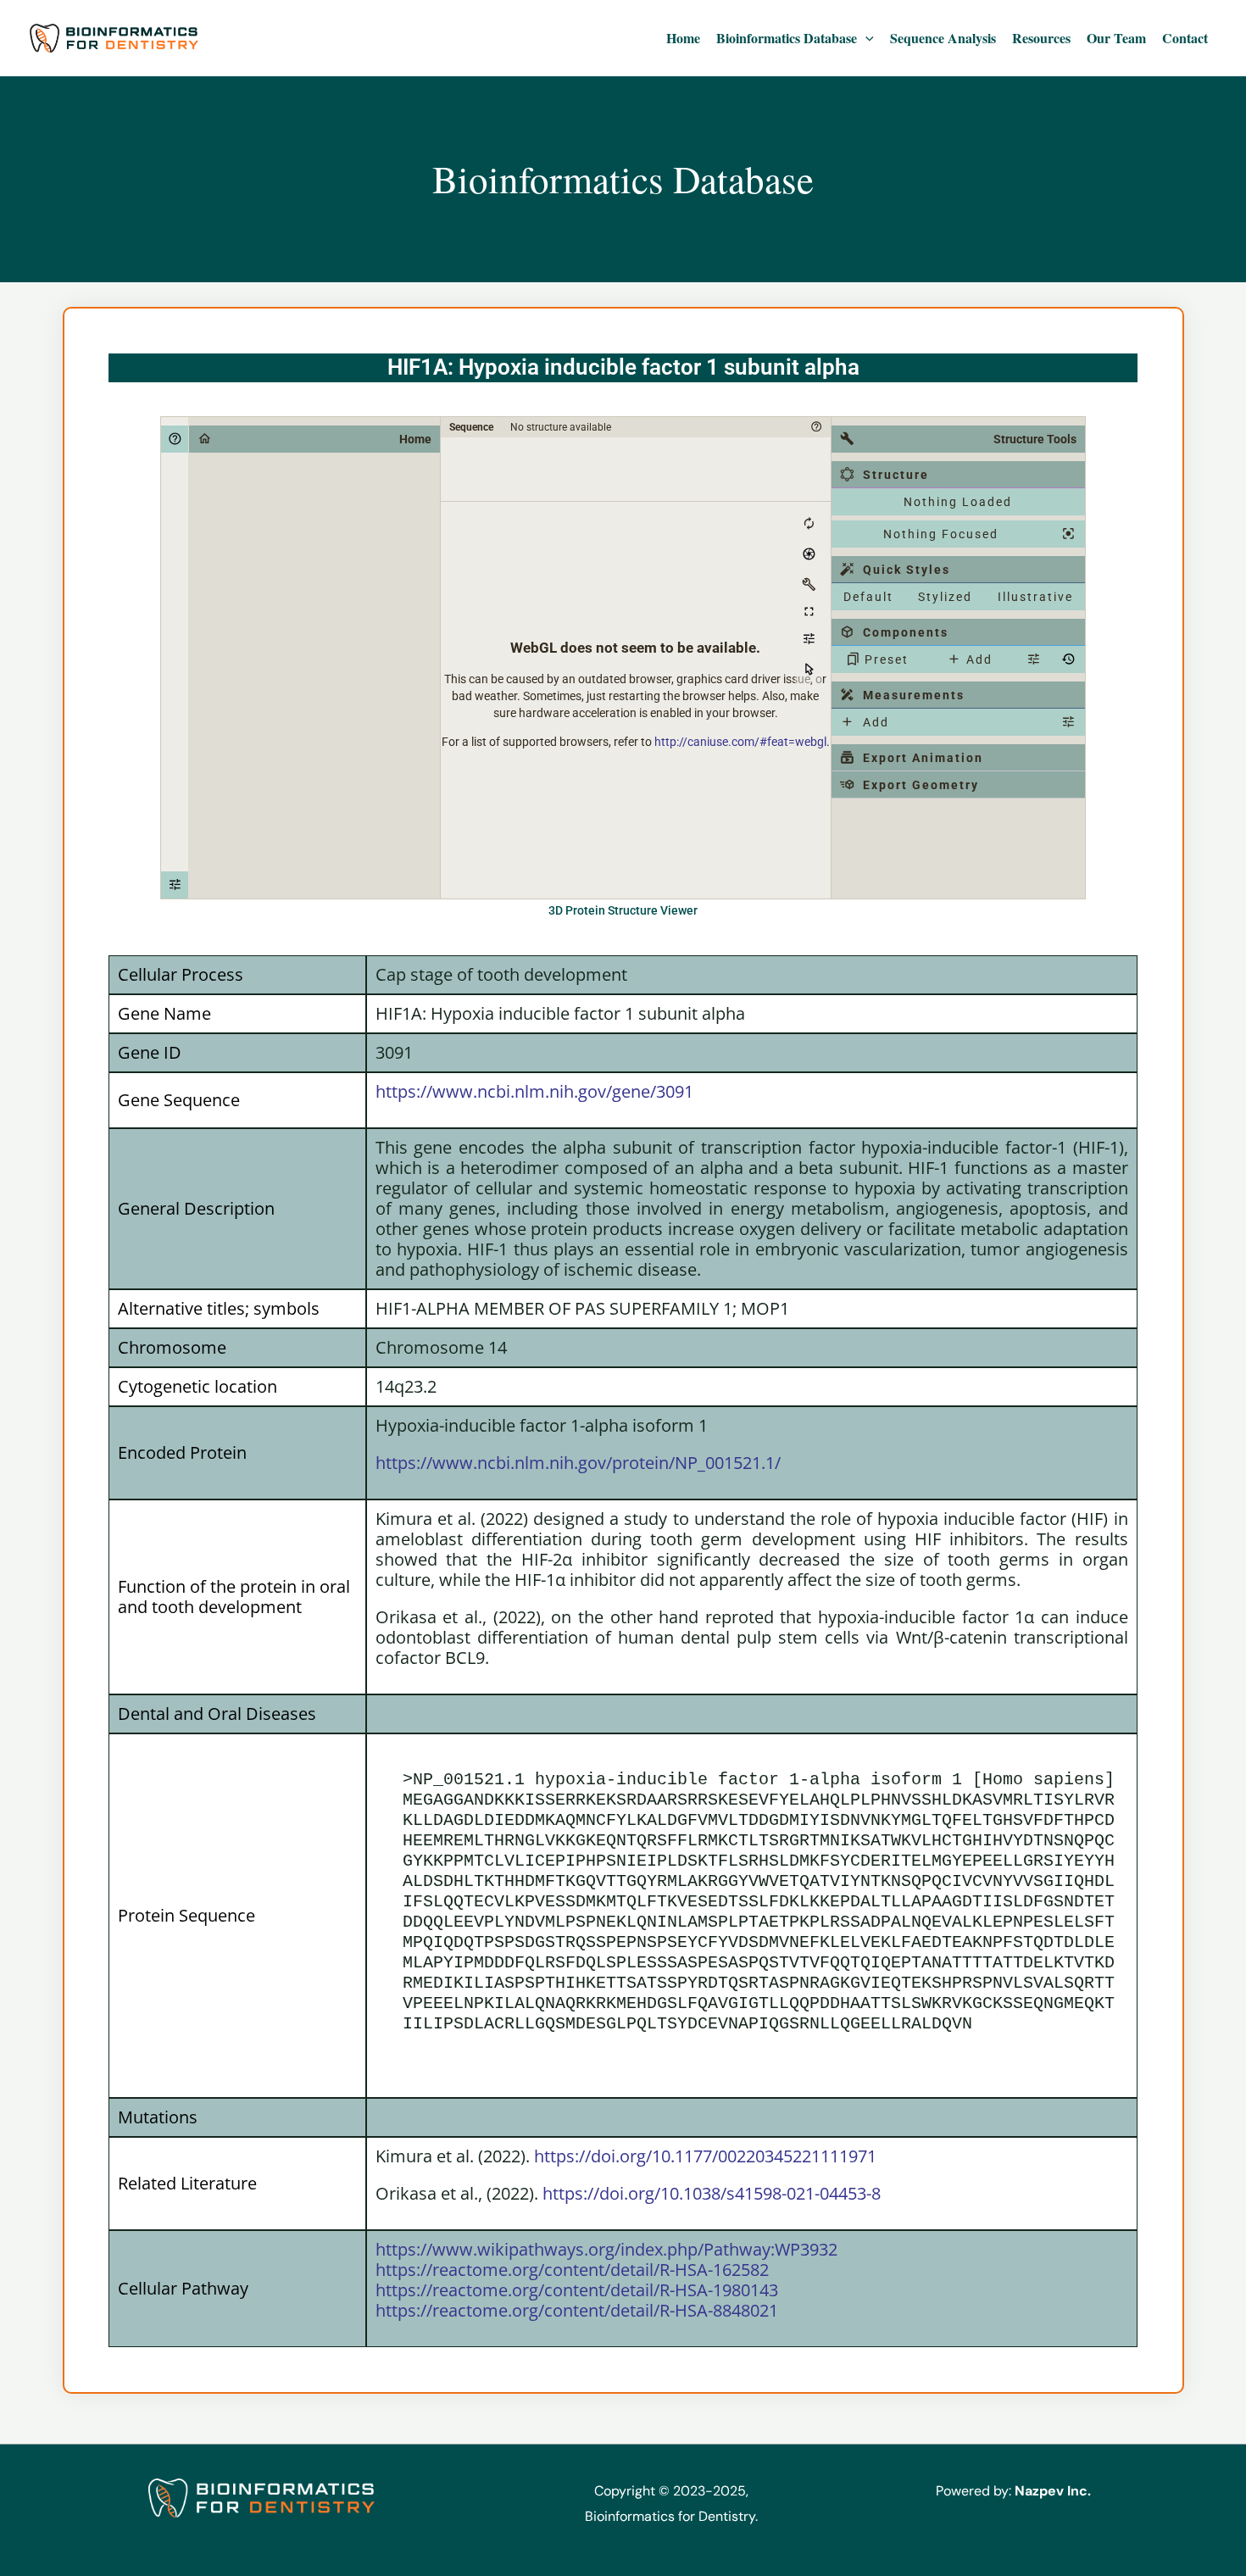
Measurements (914, 695)
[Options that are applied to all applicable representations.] (1033, 659)
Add (979, 659)
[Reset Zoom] (809, 524)
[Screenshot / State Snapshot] (809, 554)
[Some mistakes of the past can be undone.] (1068, 659)
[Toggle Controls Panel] (809, 585)
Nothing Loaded (958, 502)
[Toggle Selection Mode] (809, 670)
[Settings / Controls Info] (809, 639)
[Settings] (175, 885)
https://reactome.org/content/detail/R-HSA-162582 (572, 2270)
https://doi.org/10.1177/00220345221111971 (705, 2156)
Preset (887, 659)
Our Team (1116, 38)
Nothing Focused (941, 534)
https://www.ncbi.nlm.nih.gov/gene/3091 (534, 1091)
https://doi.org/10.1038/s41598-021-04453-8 (712, 2193)
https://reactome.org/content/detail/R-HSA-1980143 (577, 2290)
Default (868, 597)
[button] (865, 38)
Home (683, 38)
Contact (1185, 38)
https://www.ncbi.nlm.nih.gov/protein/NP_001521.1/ (578, 1463)
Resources (1041, 38)
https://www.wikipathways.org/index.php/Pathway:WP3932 (606, 2249)
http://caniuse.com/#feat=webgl (740, 742)
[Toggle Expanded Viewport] (809, 612)
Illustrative (1035, 597)
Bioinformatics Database (787, 38)
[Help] (175, 439)
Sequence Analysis (943, 38)
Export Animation (923, 758)
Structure (896, 475)
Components (906, 632)
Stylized (945, 597)
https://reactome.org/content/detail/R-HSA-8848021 (577, 2310)
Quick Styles (907, 570)
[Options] (1068, 722)
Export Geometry (921, 785)
